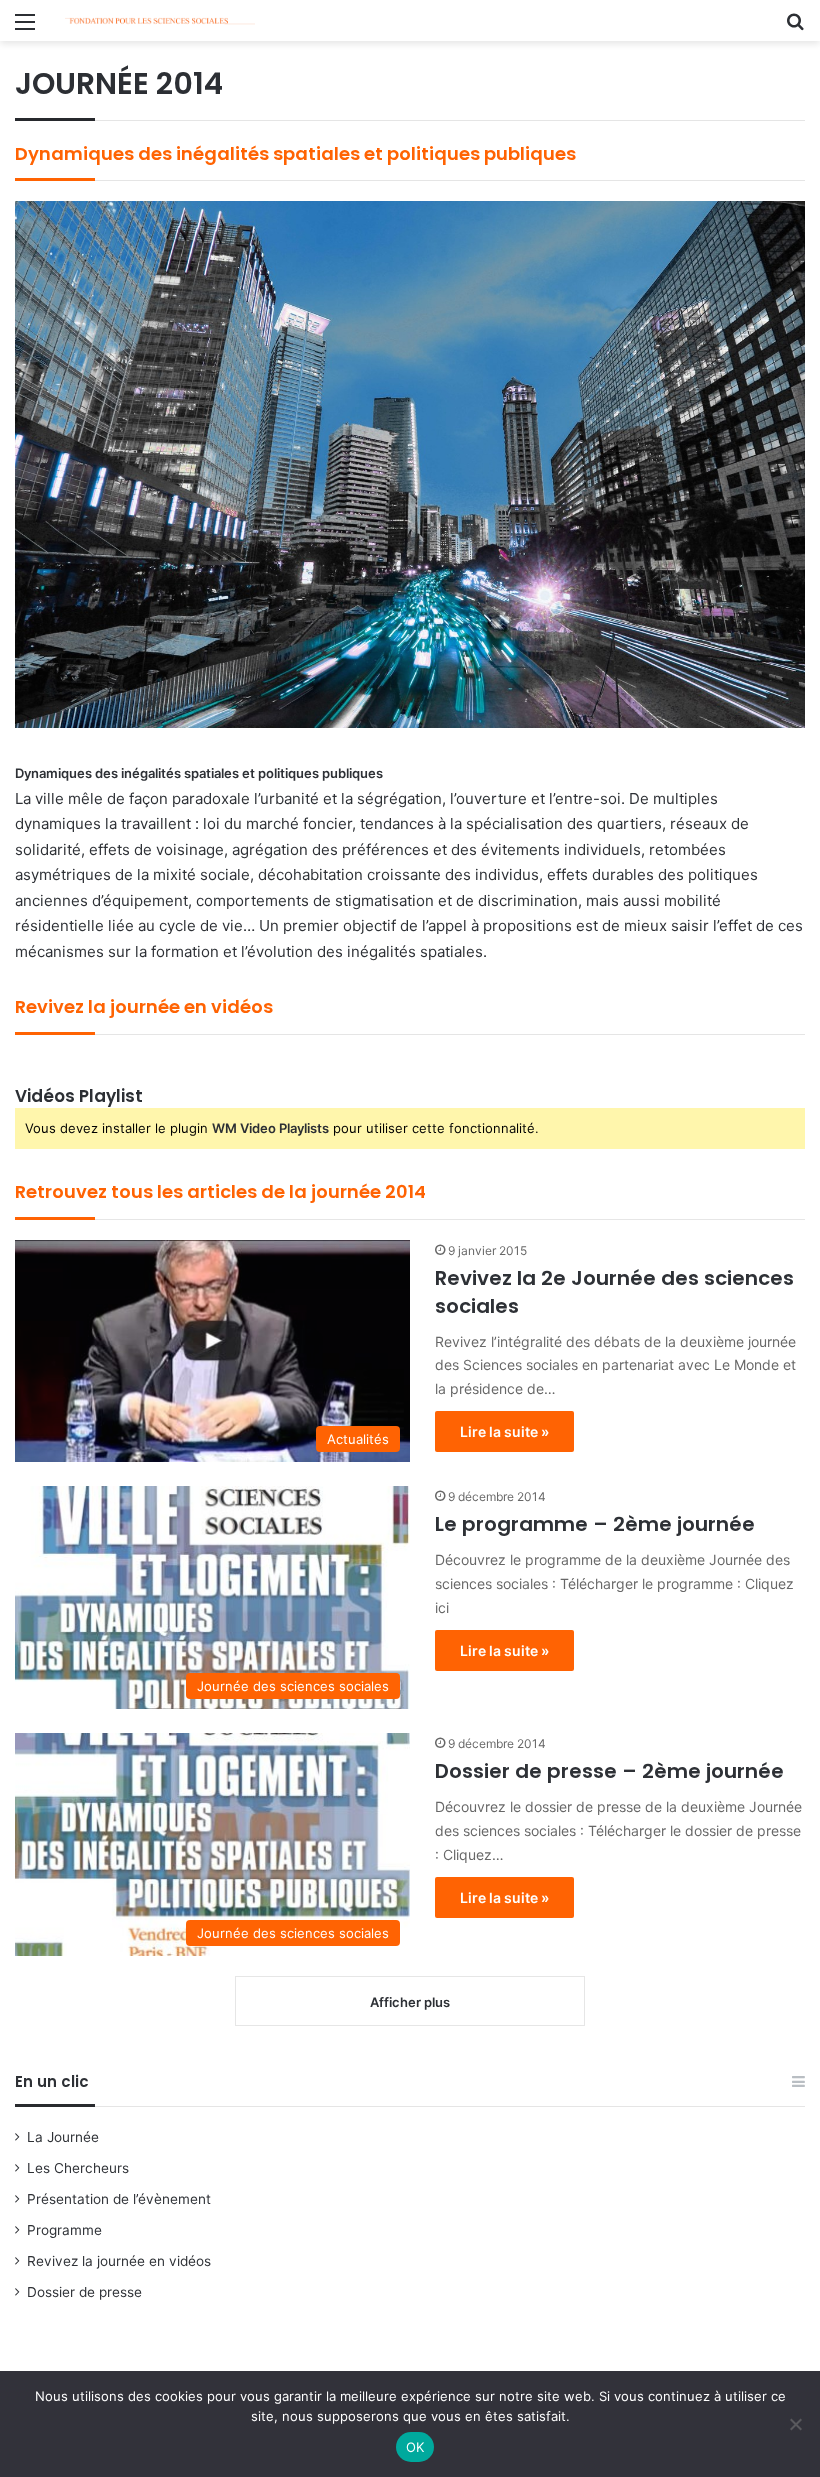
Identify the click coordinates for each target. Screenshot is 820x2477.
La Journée (63, 2137)
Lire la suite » (504, 1431)
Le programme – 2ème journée (595, 1524)
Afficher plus (410, 2002)
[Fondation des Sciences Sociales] (160, 20)
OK (415, 2447)
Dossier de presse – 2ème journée (609, 1771)
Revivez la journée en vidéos (119, 2261)
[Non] (795, 2424)
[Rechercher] (795, 28)
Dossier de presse (84, 2292)
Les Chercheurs (78, 2168)
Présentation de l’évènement (119, 2199)
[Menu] (25, 28)
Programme (64, 2230)
